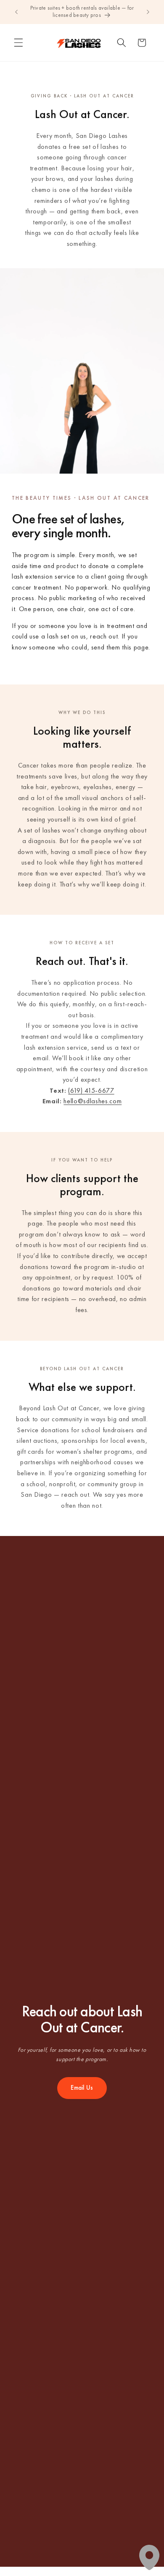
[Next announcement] (148, 12)
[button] (19, 43)
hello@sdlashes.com (93, 1101)
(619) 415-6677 (91, 1090)
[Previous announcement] (16, 12)
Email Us (82, 2088)
